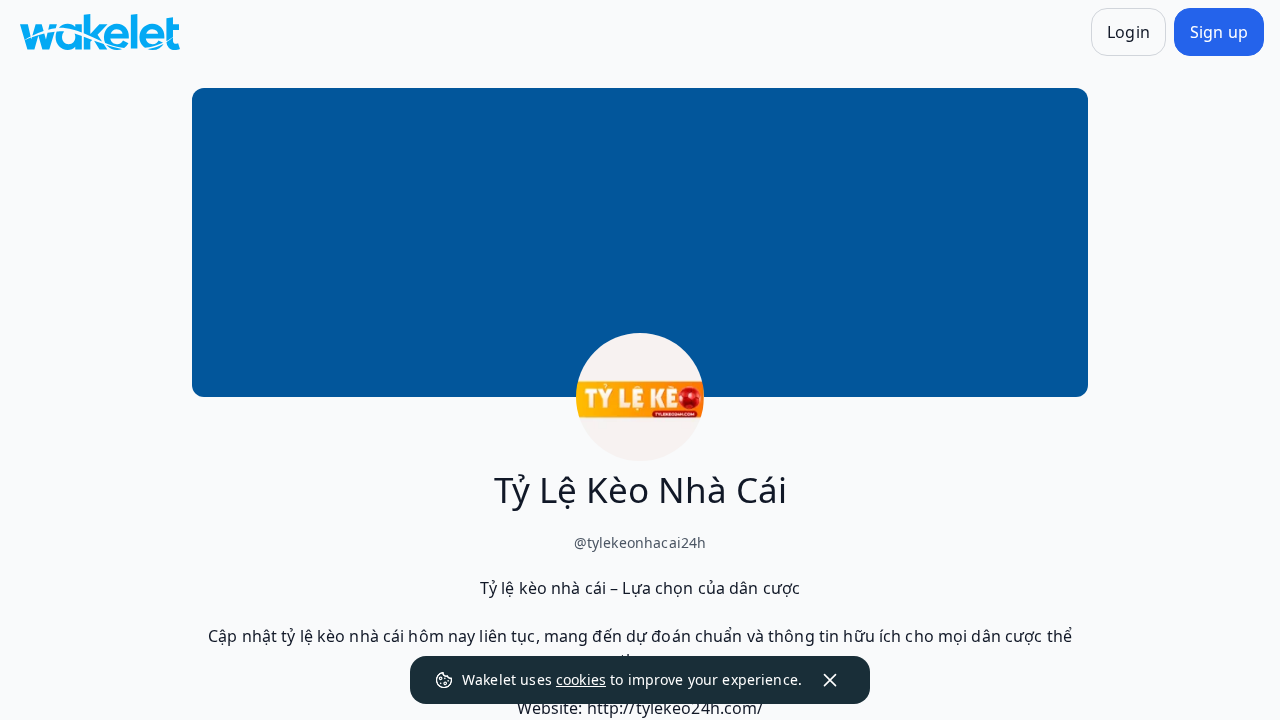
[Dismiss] (830, 680)
